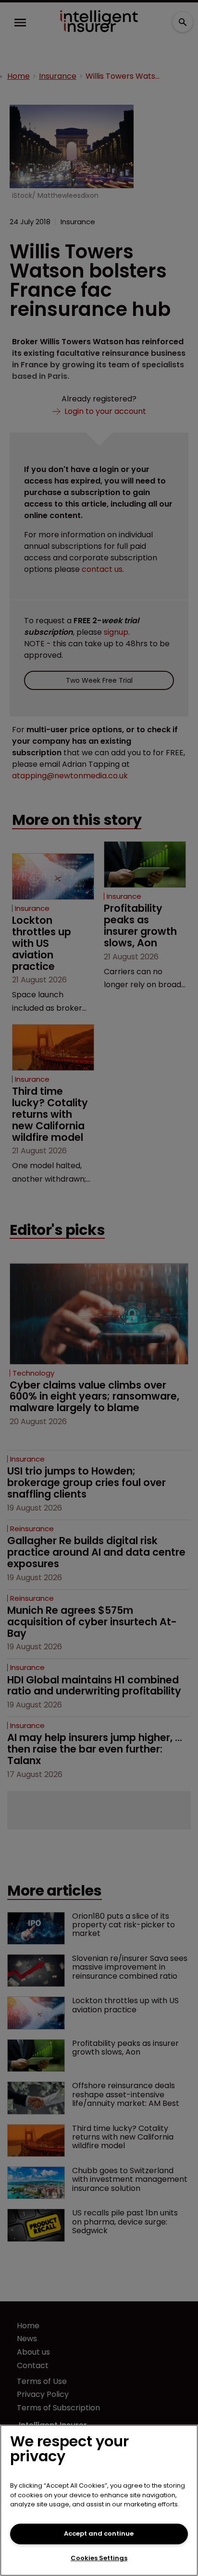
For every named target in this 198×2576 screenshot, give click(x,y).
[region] (99, 2500)
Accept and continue (99, 2534)
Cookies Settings (99, 2558)
